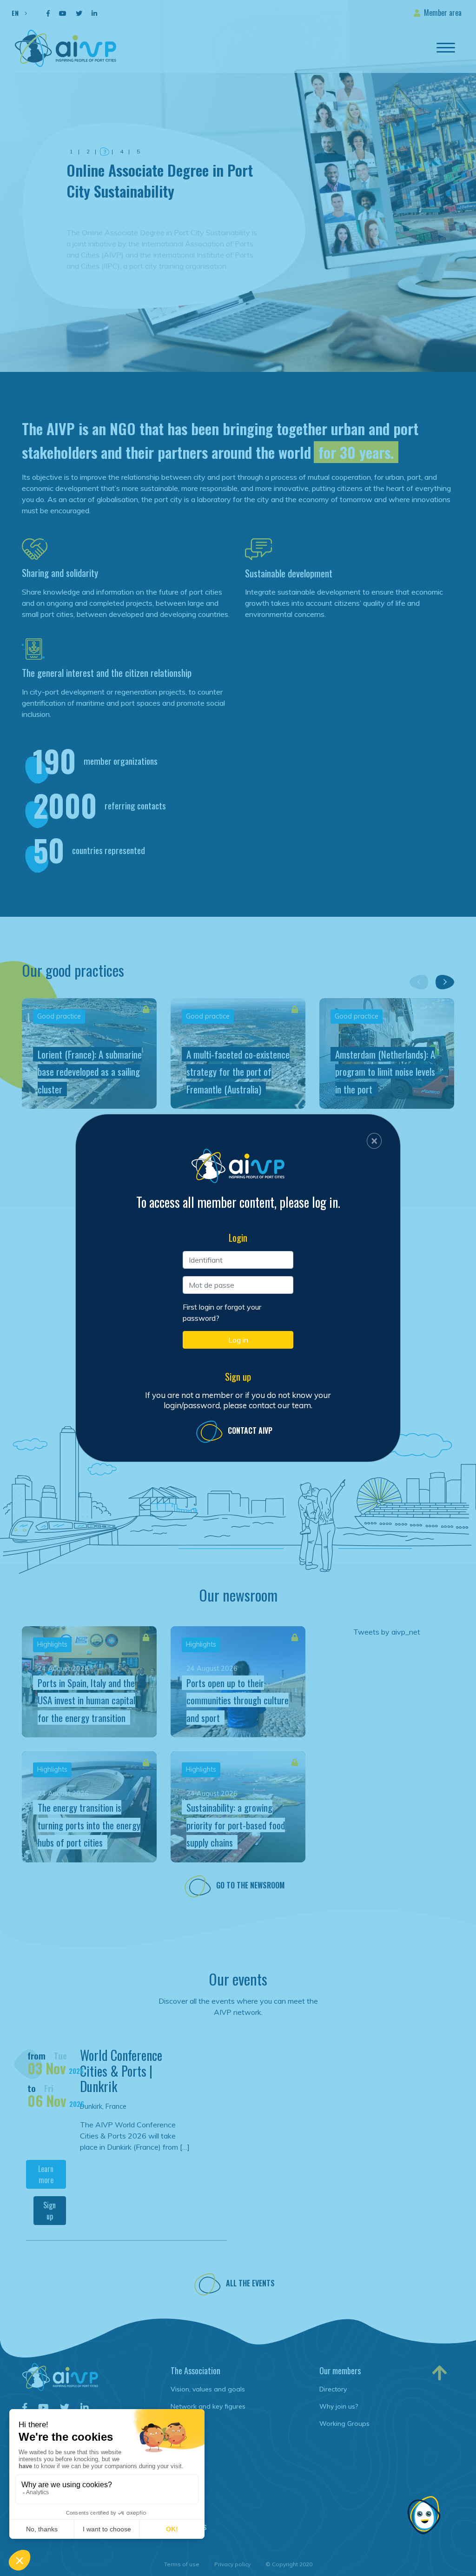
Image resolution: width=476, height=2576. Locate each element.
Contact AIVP (250, 1430)
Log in (238, 1340)
